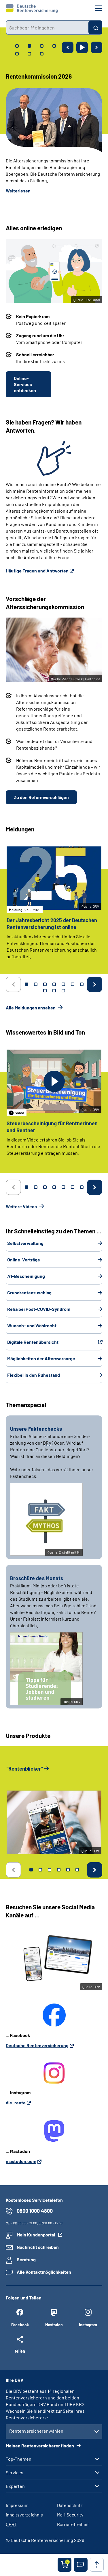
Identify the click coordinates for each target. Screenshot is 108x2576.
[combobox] (47, 27)
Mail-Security (70, 2515)
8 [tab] (45, 991)
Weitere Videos (22, 1206)
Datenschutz (70, 2505)
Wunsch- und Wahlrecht (32, 1325)
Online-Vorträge (24, 1260)
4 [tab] (54, 984)
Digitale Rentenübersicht (33, 1342)
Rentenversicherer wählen (36, 2431)
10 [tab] (63, 991)
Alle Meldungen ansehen (31, 1008)
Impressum (17, 2505)
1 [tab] (26, 984)
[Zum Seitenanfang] (97, 2565)
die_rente (16, 2103)
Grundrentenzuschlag (29, 1292)
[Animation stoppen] (82, 47)
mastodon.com (21, 2161)
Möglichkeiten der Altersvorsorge (41, 1358)
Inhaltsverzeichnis (24, 2515)
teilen (20, 2351)
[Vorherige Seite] (68, 47)
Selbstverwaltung (25, 1243)
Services (15, 2473)
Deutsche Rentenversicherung (37, 2045)
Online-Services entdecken (25, 384)
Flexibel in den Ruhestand (34, 1375)
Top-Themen (19, 2459)
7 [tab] (82, 984)
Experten (15, 2486)
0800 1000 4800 (35, 2211)
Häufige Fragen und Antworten (37, 571)
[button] (81, 2565)
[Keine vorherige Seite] (13, 984)
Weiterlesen (18, 191)
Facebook (20, 2325)
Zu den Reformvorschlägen (41, 797)
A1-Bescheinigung (26, 1276)
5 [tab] (63, 984)
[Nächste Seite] (96, 47)
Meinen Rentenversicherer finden (40, 2446)
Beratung (26, 2259)
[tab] (17, 46)
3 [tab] (45, 984)
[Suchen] (95, 27)
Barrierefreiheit (73, 2524)
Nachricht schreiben (38, 2247)
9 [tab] (54, 991)
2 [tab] (36, 984)
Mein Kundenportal (36, 2235)
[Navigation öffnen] (99, 8)
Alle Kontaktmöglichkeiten (44, 2272)
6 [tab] (73, 984)
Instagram (88, 2325)
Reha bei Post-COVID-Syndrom (39, 1309)
